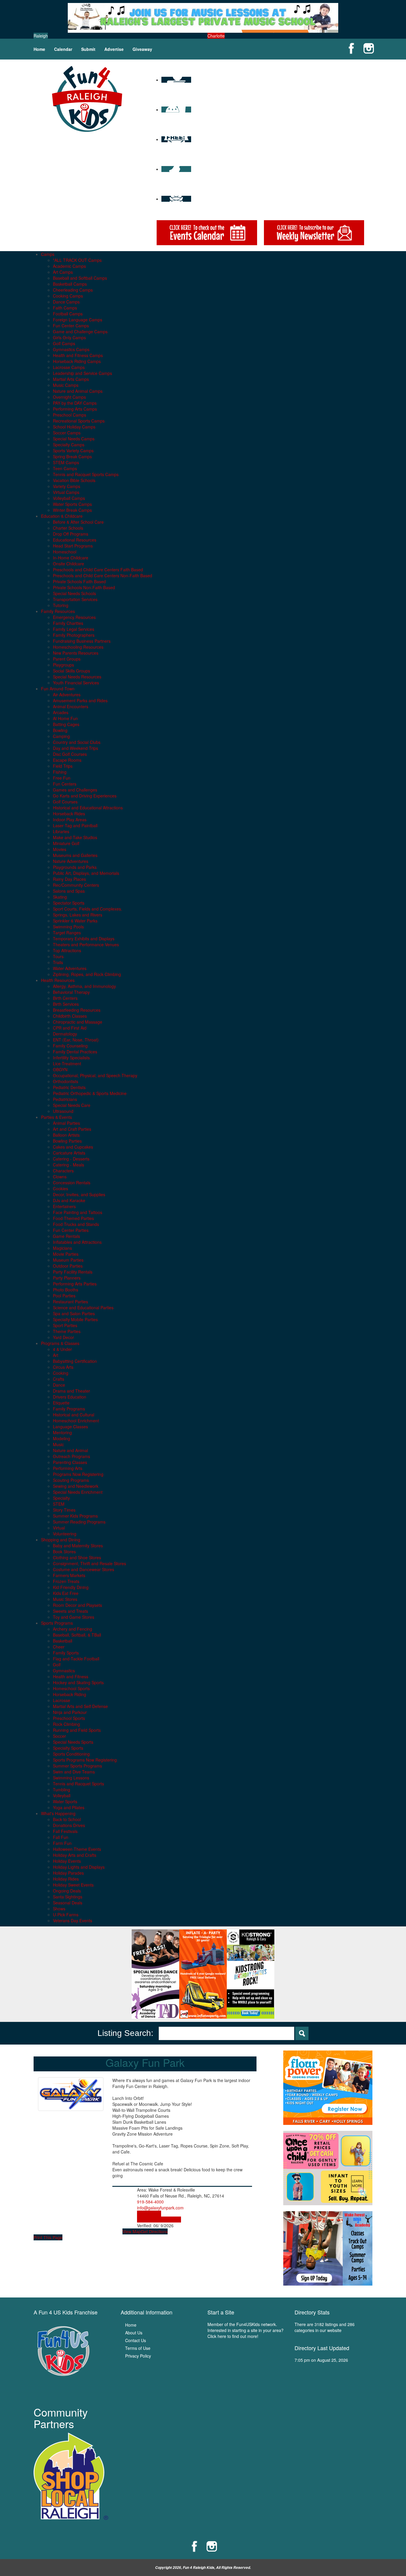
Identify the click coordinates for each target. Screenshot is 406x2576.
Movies (60, 849)
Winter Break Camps (72, 510)
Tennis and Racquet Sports (78, 1784)
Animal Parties (66, 1123)
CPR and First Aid (70, 1028)
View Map (132, 2231)
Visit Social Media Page (159, 2220)
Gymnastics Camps (71, 349)
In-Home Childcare (71, 558)
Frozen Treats (66, 1581)
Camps (48, 254)
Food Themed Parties (73, 1218)
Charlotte (216, 36)
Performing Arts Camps (75, 409)
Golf (57, 1665)
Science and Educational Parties (83, 1307)
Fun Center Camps (71, 326)
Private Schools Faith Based (79, 581)
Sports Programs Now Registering (85, 1760)
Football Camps (68, 314)
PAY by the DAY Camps (75, 403)
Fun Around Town (58, 689)
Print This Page (48, 2237)
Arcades (61, 712)
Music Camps (66, 385)
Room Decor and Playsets (77, 1605)
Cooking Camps (68, 296)
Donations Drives (69, 1825)
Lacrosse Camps (69, 367)
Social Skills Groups (71, 671)
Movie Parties (66, 1254)
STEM (59, 1504)
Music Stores (65, 1599)
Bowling (60, 730)
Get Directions (154, 2231)
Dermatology (65, 1034)
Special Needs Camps (74, 439)
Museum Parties (68, 1260)
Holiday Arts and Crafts (75, 1855)
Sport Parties (65, 1325)
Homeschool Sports (71, 1688)
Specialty (61, 1498)
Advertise (114, 49)
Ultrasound (63, 1111)
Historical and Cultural (74, 1415)
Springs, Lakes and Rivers (78, 915)
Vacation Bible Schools (74, 480)
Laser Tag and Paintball (75, 825)
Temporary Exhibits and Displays (84, 939)
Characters (63, 1171)
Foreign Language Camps (78, 320)
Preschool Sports (69, 1718)
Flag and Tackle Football (76, 1659)
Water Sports (65, 1801)
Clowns (60, 1177)
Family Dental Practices (75, 1052)
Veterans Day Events (73, 1920)
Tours (58, 956)
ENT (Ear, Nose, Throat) (76, 1040)
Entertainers (64, 1206)
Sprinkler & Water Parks (75, 921)
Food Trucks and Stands (76, 1224)
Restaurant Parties (70, 1302)
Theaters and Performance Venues (86, 944)
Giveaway (142, 49)
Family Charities (68, 623)
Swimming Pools (68, 927)
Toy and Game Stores (74, 1617)
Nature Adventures (71, 861)
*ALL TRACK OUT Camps (77, 260)
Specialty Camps (69, 445)
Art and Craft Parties (72, 1129)
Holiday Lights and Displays (79, 1867)
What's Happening (58, 1813)
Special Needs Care (72, 1105)
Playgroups (63, 665)
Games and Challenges (75, 790)
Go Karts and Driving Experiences (85, 796)
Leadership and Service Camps (82, 373)
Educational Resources (75, 540)
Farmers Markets (69, 1575)
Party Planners (67, 1278)
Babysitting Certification (75, 1361)
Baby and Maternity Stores (78, 1546)
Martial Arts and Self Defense (80, 1706)
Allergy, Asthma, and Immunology (84, 986)
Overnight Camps (69, 397)
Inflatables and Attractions (77, 1242)
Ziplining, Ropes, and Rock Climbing (87, 974)
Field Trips (63, 766)
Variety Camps (67, 486)
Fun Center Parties (71, 1230)
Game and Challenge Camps (80, 331)
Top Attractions (67, 950)
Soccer (59, 1736)
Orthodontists (66, 1081)
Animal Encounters (71, 706)
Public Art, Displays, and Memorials (86, 873)
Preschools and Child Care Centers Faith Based (98, 570)
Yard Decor (63, 1337)
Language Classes (70, 1427)
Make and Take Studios (75, 837)
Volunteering (65, 1534)
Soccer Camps (67, 433)
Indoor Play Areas (70, 819)
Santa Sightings (68, 1897)
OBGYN (60, 1069)
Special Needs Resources (77, 677)
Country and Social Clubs (77, 742)
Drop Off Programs (71, 534)
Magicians (62, 1248)
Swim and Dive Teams (74, 1772)
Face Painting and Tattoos (78, 1212)
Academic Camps (69, 266)
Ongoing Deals (67, 1891)
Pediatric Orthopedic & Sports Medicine (90, 1093)
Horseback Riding (70, 1694)
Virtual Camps (66, 492)
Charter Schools (68, 528)
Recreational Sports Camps (79, 421)
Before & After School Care (78, 522)
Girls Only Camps (69, 337)
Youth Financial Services (76, 683)
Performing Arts (68, 1468)
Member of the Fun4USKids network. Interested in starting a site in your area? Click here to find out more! (246, 2330)
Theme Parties (67, 1331)
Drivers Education (70, 1397)
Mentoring (62, 1432)
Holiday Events (67, 1861)
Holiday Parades (68, 1873)
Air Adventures (67, 695)
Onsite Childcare (69, 564)
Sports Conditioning (71, 1754)
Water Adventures (70, 968)
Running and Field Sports (77, 1730)
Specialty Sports (68, 1748)
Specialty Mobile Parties (75, 1319)
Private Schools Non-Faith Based (84, 587)
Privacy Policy (138, 2356)
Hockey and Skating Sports (78, 1682)
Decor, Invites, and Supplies (79, 1194)
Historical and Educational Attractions (88, 808)
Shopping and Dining (61, 1540)
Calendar (63, 49)
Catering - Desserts (71, 1159)
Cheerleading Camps (73, 290)
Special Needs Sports (73, 1742)
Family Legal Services (74, 629)
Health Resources (58, 980)
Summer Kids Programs (75, 1516)
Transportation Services (75, 599)
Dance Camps (66, 302)
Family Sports (66, 1653)
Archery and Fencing (73, 1629)
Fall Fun (61, 1837)
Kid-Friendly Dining (71, 1587)
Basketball (63, 1641)
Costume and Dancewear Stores (84, 1569)
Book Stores (64, 1551)
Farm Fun (62, 1843)
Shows (59, 1909)
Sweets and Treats (70, 1611)
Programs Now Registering (78, 1474)
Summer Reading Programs (79, 1522)
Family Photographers (74, 635)
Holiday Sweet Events (73, 1885)
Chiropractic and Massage (78, 1022)
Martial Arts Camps (71, 379)
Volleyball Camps (69, 498)
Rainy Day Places (69, 879)
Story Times (64, 1510)
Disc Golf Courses (70, 754)
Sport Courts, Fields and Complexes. (88, 909)
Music (58, 1444)
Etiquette (61, 1403)
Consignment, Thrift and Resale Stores (89, 1563)
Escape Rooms (67, 760)
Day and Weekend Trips (75, 748)
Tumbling (62, 1790)
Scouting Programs (71, 1480)
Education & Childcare (62, 516)
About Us (134, 2333)
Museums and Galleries (75, 855)
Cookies (60, 1188)
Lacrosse (62, 1700)
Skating (60, 897)
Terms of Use (138, 2348)
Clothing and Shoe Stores (77, 1557)
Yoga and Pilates (69, 1807)
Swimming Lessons (71, 1778)
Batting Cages (66, 724)
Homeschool (65, 552)
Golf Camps (64, 343)
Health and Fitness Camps (78, 355)
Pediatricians (65, 1099)
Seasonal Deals (68, 1903)
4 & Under (62, 1349)
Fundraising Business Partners (82, 641)
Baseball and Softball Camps (80, 278)
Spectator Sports (69, 903)
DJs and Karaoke (69, 1200)
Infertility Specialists (71, 1058)
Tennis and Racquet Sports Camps (86, 474)
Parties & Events (56, 1117)
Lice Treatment (67, 1063)
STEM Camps (66, 462)
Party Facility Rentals (73, 1272)
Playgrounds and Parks (75, 867)
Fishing (60, 772)
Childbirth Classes (70, 1016)
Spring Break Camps (72, 456)
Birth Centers (65, 998)
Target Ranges (67, 933)
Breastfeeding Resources (77, 1010)
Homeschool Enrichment (76, 1421)
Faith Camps (65, 308)
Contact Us (136, 2340)
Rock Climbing (66, 1724)
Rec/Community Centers (76, 885)
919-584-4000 (150, 2202)
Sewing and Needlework (76, 1486)
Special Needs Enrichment (78, 1492)
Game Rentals (66, 1236)
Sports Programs (57, 1623)
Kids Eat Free (66, 1593)
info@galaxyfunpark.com (160, 2208)
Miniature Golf (66, 843)
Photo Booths (66, 1290)
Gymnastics (64, 1671)
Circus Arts (63, 1367)
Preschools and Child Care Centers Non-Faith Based (103, 575)
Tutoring (61, 605)
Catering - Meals (69, 1165)
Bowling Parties (67, 1141)
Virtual (59, 1528)
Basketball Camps (70, 284)
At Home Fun (65, 718)
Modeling (62, 1438)
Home (39, 49)
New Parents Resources (76, 653)
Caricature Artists (69, 1153)
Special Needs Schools (74, 593)
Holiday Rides (66, 1879)
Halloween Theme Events (77, 1849)
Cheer (59, 1647)
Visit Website (149, 2214)
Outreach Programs (71, 1456)
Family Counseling (70, 1046)
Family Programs (69, 1409)
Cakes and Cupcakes (73, 1147)
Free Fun (62, 778)
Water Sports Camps (72, 504)
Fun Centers (65, 784)
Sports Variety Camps (73, 451)
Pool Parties (64, 1296)
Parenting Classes (70, 1462)
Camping (61, 736)
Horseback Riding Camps (77, 361)
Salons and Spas (69, 891)
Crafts (59, 1379)
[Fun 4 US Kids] (87, 98)
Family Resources (58, 611)
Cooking (61, 1373)
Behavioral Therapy (71, 992)
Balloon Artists (66, 1135)
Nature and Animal (70, 1450)
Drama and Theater (71, 1391)
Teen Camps (65, 468)
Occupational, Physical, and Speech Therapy (95, 1075)
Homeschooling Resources (78, 647)
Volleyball (62, 1795)
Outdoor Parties (68, 1266)
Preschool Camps (70, 415)
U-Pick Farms (66, 1915)
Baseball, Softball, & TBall (77, 1635)
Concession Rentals (72, 1183)
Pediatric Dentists (69, 1087)
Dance (59, 1385)
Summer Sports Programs (77, 1766)
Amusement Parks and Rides (80, 700)
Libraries (61, 831)
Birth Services (66, 1004)
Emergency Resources (74, 617)
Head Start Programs (73, 546)
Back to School (67, 1819)
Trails (58, 962)
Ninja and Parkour (70, 1712)
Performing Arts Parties (75, 1284)
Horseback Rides (69, 814)
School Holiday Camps (74, 427)
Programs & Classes (60, 1343)
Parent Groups (67, 659)
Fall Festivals (65, 1831)
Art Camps (63, 272)
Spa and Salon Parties (74, 1313)
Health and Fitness (71, 1676)
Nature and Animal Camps (78, 391)
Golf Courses (65, 802)
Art (56, 1355)
